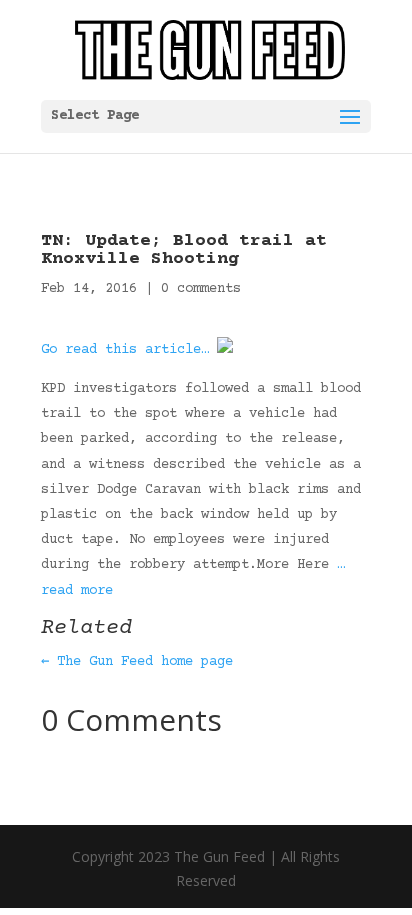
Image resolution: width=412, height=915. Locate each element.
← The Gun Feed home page (137, 662)
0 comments (201, 289)
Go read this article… (125, 350)
